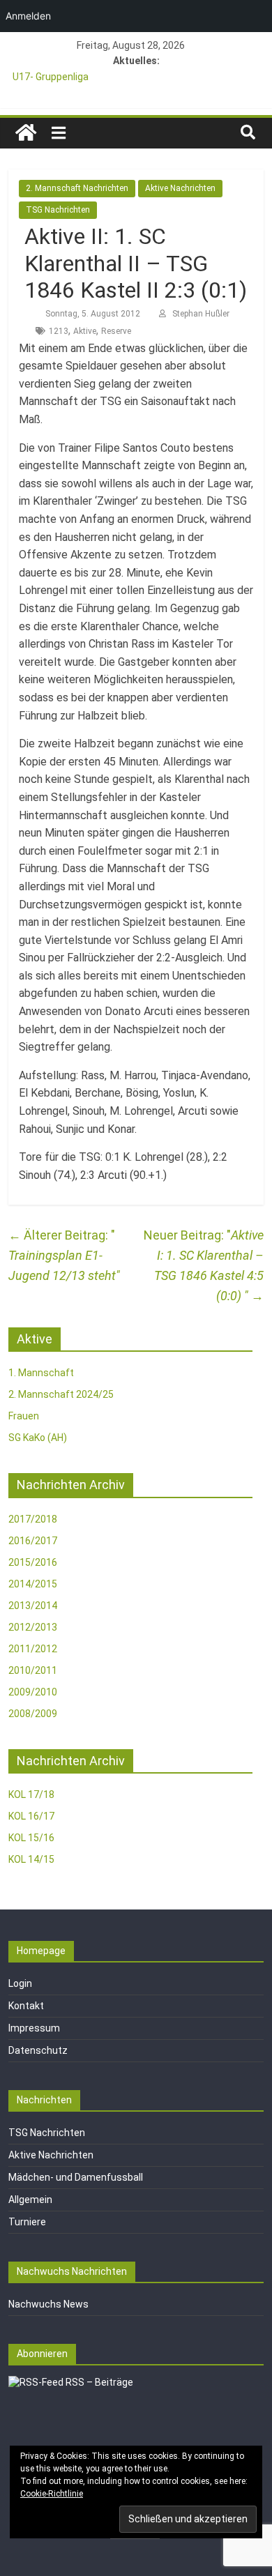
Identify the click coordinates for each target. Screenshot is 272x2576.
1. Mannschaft (41, 1373)
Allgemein (30, 2200)
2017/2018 (33, 1519)
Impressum (34, 2028)
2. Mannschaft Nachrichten (77, 188)
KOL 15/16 (31, 1838)
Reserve (116, 331)
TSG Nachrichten (58, 210)
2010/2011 (33, 1670)
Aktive (85, 331)
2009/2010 (33, 1692)
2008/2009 (33, 1714)
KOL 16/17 (31, 1816)
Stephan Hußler (201, 314)
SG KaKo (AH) (38, 1438)
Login (20, 1983)
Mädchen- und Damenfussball (76, 2177)
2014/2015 (33, 1584)
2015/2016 (33, 1562)
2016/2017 (33, 1541)
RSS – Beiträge (98, 2382)
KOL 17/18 (31, 1794)
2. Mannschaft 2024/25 (61, 1394)
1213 (59, 331)
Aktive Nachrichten (180, 188)
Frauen (24, 1416)
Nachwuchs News (48, 2304)
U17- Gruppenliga (51, 77)
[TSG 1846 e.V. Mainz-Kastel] (26, 133)
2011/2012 (33, 1649)
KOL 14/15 (31, 1859)
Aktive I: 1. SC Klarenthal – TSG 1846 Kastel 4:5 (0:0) (209, 1265)
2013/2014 (33, 1606)
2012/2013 (33, 1627)
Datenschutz (38, 2050)
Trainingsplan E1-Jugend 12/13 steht (62, 1255)
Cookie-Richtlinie (52, 2494)
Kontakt (26, 2006)
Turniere (27, 2222)
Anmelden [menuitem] (28, 16)
